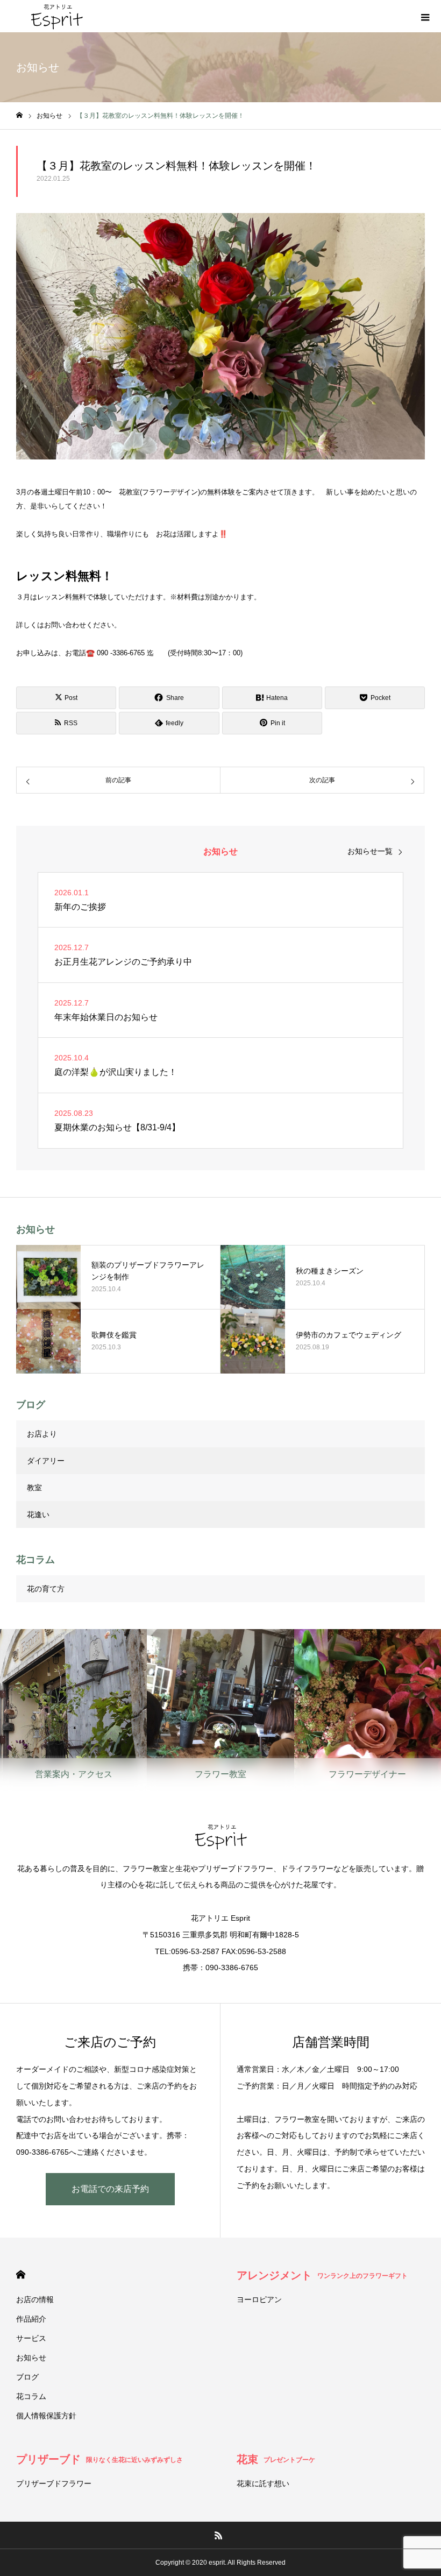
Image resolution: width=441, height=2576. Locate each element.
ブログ (27, 2377)
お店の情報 (35, 2299)
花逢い (38, 1515)
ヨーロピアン (259, 2299)
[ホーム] (19, 115)
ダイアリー (46, 1461)
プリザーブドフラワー (54, 2483)
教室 (34, 1488)
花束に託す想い (263, 2483)
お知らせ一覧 (370, 851)
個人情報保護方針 (46, 2416)
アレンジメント (322, 2275)
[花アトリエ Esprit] (56, 16)
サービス (31, 2338)
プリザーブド (99, 2459)
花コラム (31, 2396)
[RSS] (219, 2535)
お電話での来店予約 (110, 2189)
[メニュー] (425, 16)
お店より (42, 1434)
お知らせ (31, 2358)
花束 (276, 2459)
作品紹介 (31, 2319)
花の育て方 (46, 1589)
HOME (21, 2274)
